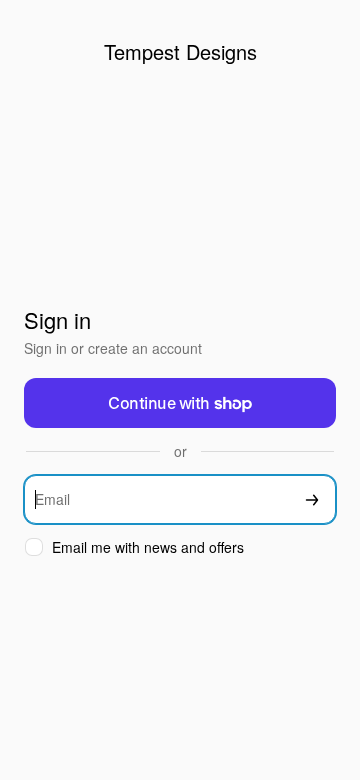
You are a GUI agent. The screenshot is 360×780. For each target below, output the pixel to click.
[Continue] (312, 499)
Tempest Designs (180, 51)
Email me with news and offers (148, 547)
